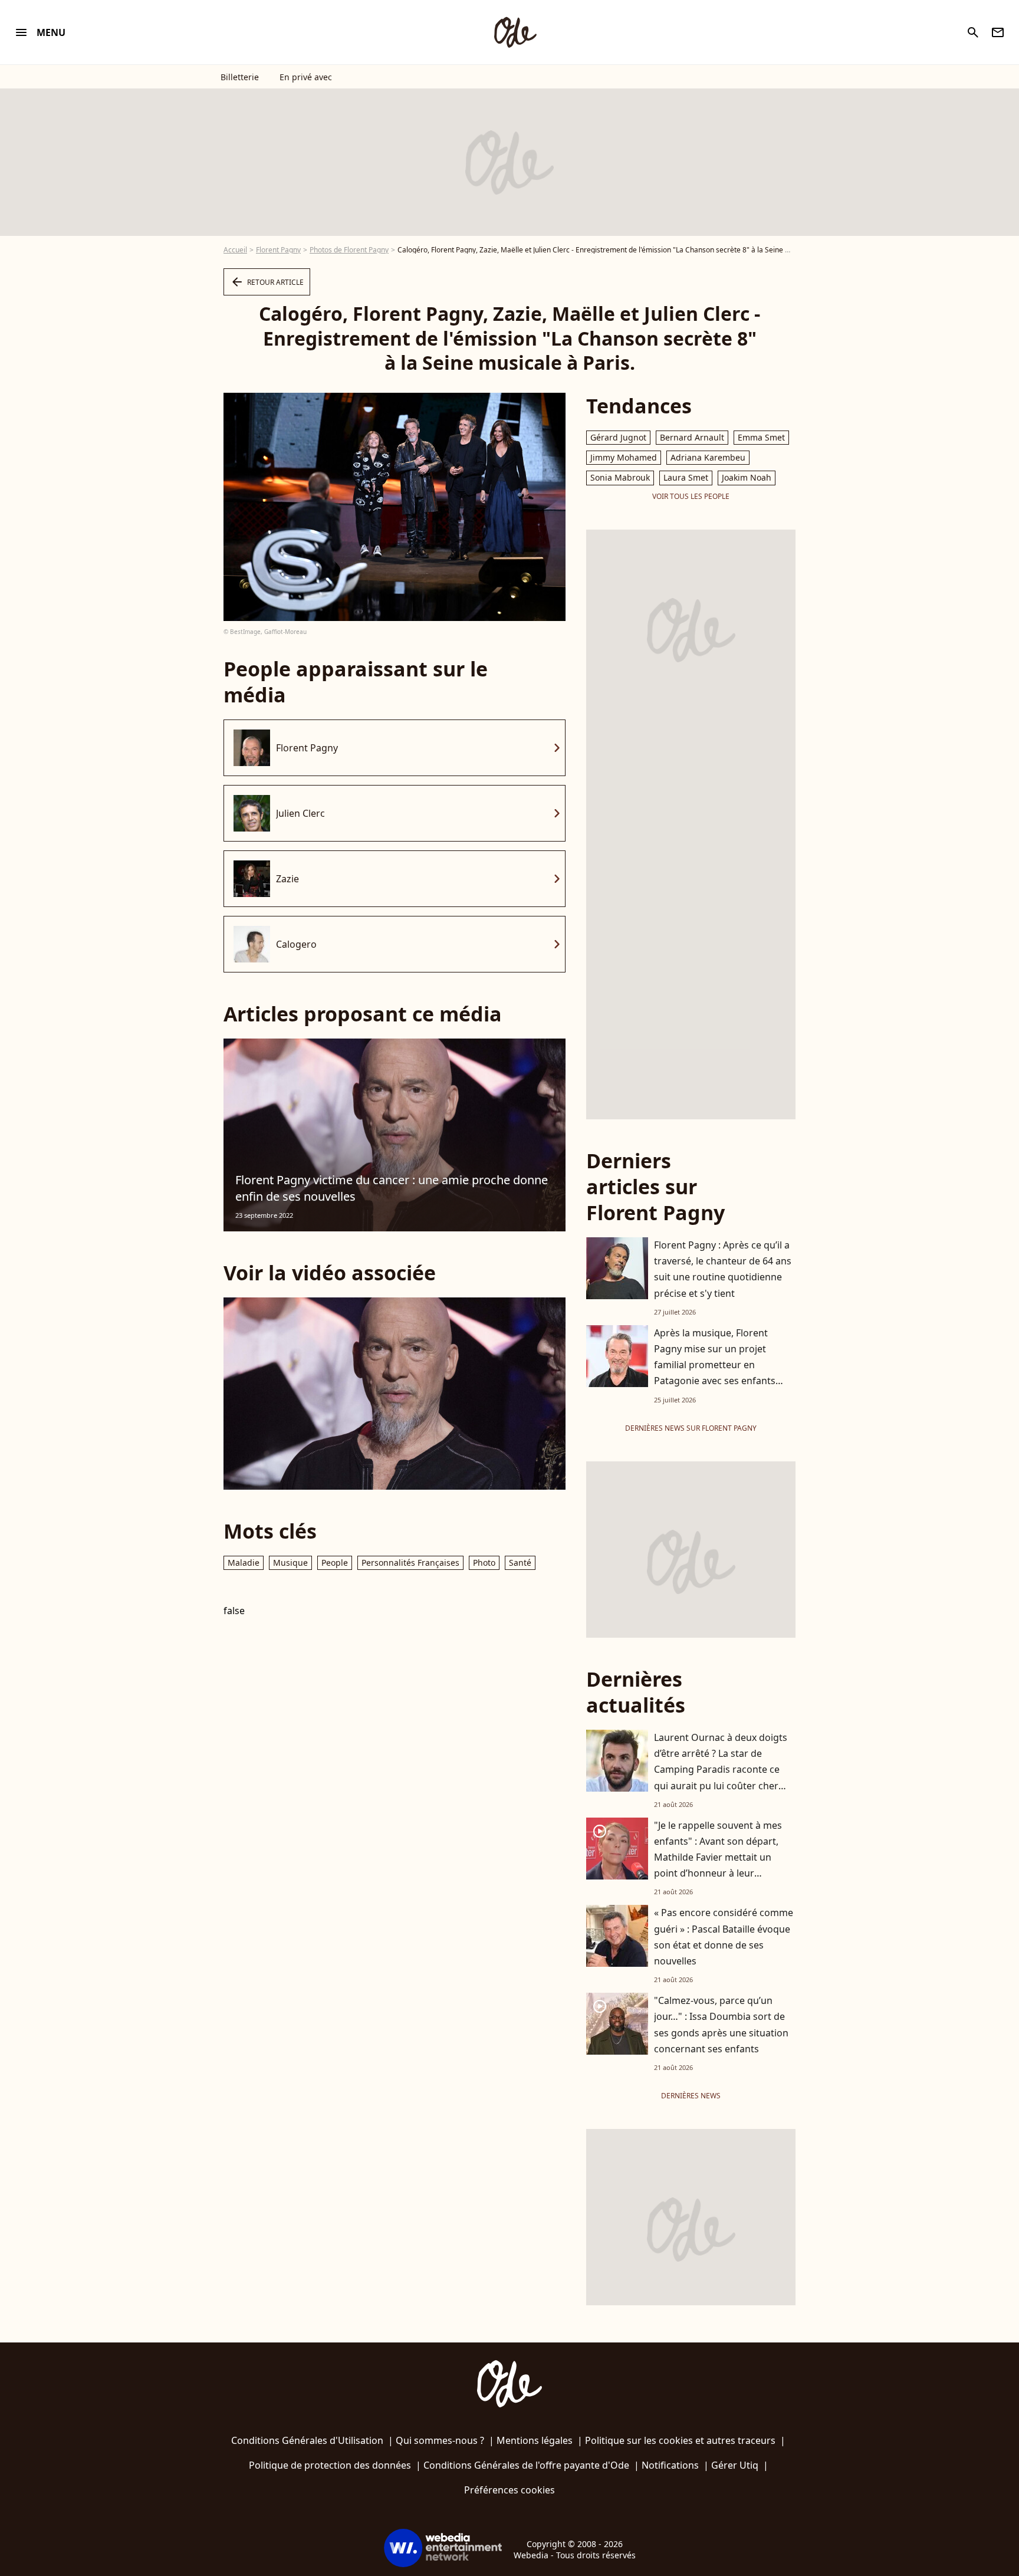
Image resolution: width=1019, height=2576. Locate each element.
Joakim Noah (747, 477)
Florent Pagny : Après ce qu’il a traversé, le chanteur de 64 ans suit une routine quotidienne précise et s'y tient (723, 1269)
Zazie (287, 879)
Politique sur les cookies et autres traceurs (680, 2440)
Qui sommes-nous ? (440, 2440)
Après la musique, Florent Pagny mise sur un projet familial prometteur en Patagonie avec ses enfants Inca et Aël (715, 1365)
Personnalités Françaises (410, 1563)
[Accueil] (515, 32)
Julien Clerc (300, 813)
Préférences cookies (509, 2490)
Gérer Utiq (735, 2465)
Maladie (244, 1563)
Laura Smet (686, 477)
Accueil (235, 250)
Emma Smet (761, 437)
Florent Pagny (278, 250)
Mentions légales (535, 2440)
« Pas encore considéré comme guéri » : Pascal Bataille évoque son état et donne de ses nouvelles (724, 1937)
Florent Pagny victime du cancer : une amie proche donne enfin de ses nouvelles (392, 1188)
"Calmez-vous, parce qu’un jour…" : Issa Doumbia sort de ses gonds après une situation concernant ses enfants (721, 2025)
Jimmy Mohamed (624, 457)
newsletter (998, 32)
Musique (290, 1563)
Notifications (670, 2465)
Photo (484, 1563)
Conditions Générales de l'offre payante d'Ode (526, 2465)
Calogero (296, 944)
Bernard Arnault (692, 437)
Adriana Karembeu (708, 457)
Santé (520, 1563)
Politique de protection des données (330, 2465)
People (335, 1563)
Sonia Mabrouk (620, 477)
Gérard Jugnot (618, 437)
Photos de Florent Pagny (349, 250)
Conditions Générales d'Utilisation (307, 2440)
